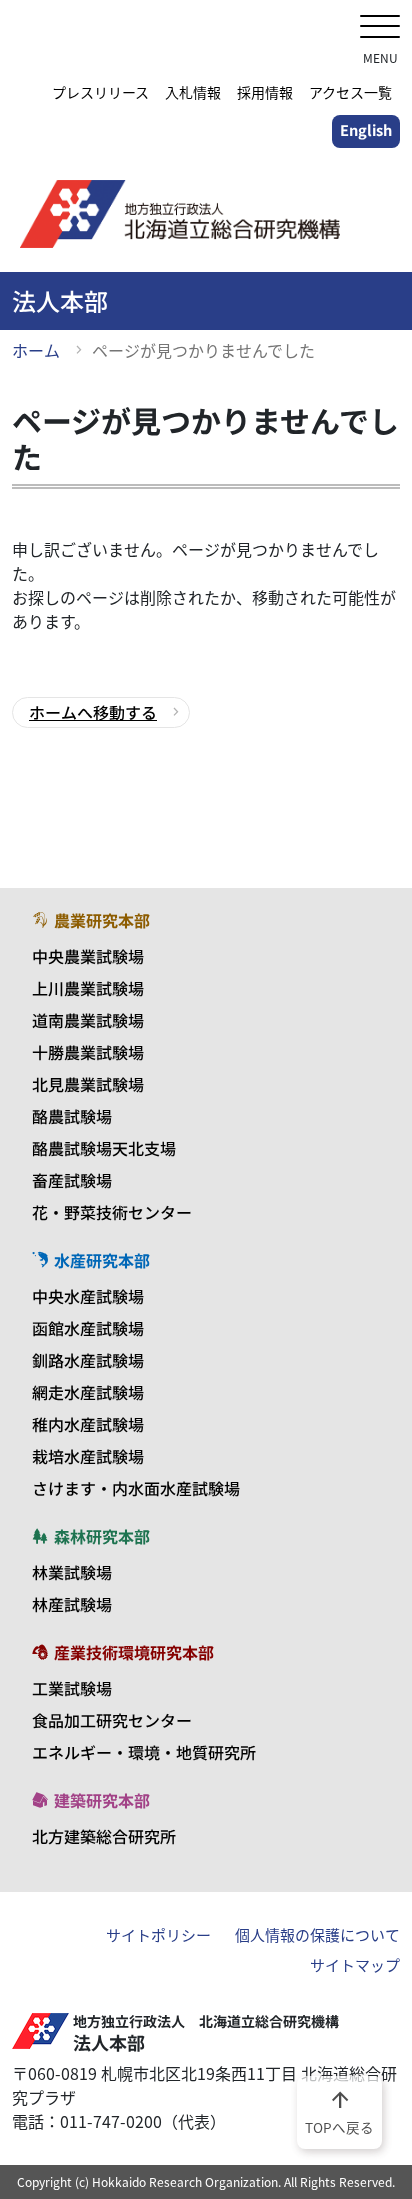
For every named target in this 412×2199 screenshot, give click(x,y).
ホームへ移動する (93, 712)
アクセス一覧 (350, 92)
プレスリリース (100, 92)
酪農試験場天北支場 (104, 1148)
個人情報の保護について (317, 1935)
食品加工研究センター (112, 1720)
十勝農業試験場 (88, 1052)
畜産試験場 (72, 1180)
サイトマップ (355, 1965)
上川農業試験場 (88, 988)
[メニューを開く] (380, 28)
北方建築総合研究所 (104, 1836)
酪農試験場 (72, 1116)
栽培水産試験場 (88, 1456)
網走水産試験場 (88, 1392)
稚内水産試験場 (88, 1424)
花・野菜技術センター (112, 1212)
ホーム (36, 350)
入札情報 (193, 92)
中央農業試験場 (88, 956)
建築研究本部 (102, 1800)
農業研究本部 (102, 920)
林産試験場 (72, 1604)
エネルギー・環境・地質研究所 (144, 1752)
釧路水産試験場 (88, 1360)
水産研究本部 (102, 1260)
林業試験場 (72, 1572)
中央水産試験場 (88, 1296)
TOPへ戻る (339, 2111)
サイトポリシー (158, 1935)
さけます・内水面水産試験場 (136, 1488)
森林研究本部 (102, 1536)
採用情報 (265, 92)
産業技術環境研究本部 (134, 1652)
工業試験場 (72, 1688)
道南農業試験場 (88, 1020)
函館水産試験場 (88, 1328)
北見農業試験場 (88, 1084)
